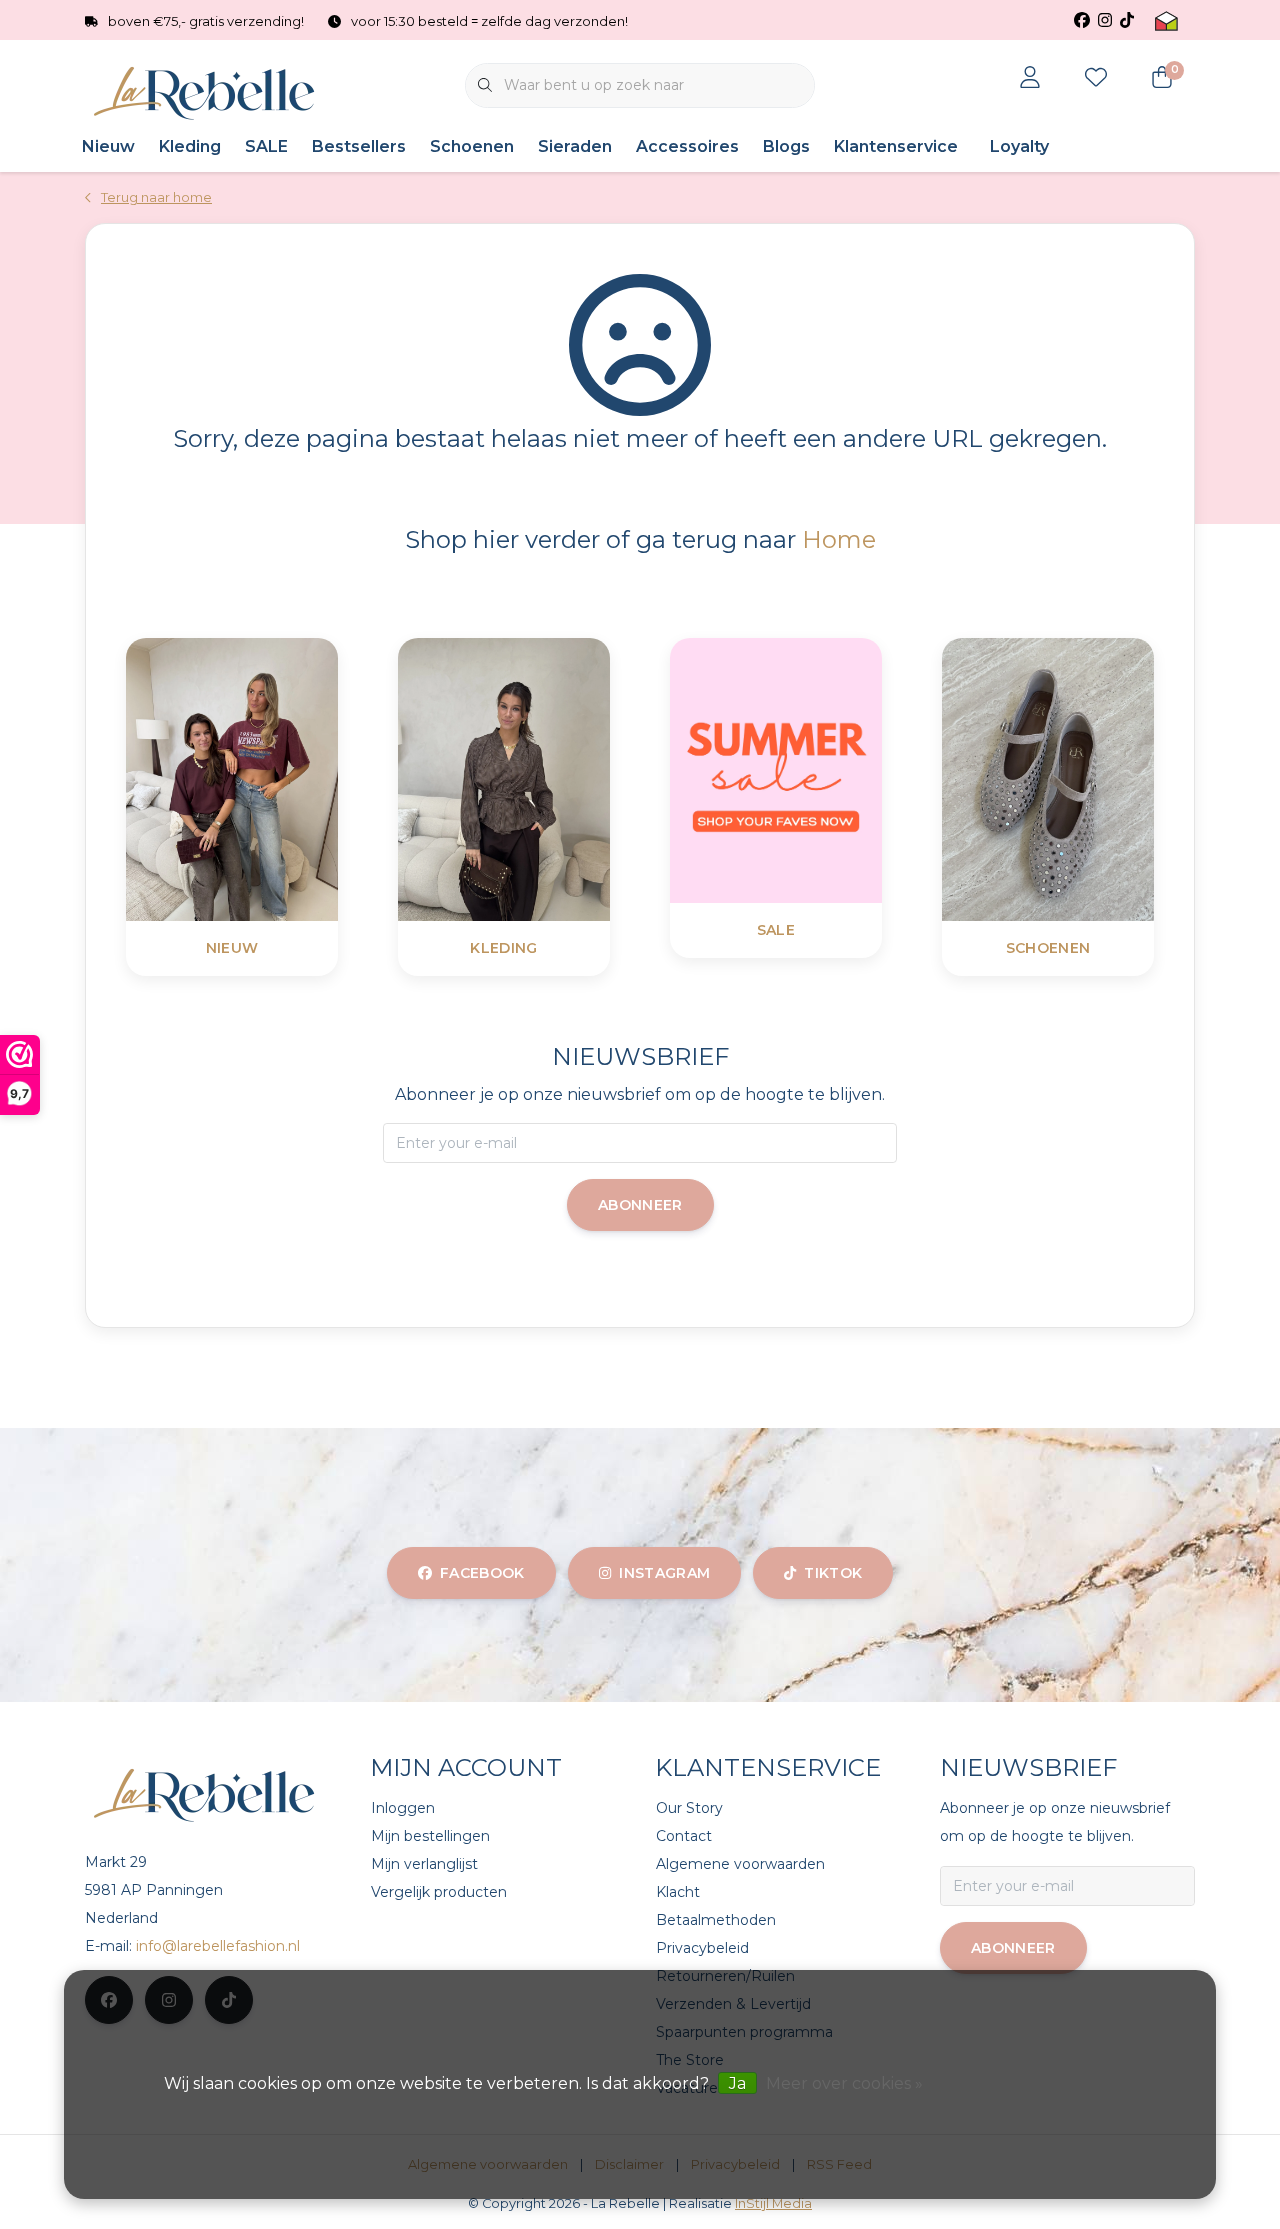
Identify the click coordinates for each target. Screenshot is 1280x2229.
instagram (664, 1573)
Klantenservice (896, 146)
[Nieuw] (282, 778)
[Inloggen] (1030, 79)
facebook (482, 1573)
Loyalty (1019, 146)
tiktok (833, 1573)
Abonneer (640, 1205)
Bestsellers (359, 146)
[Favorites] (1096, 79)
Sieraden (575, 146)
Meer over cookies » (844, 2083)
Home (839, 539)
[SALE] (826, 769)
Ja (737, 2083)
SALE (266, 146)
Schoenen (472, 146)
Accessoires (687, 146)
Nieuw (108, 146)
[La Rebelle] (207, 93)
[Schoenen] (1098, 778)
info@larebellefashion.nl (218, 1946)
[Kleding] (554, 778)
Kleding (190, 146)
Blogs (786, 146)
